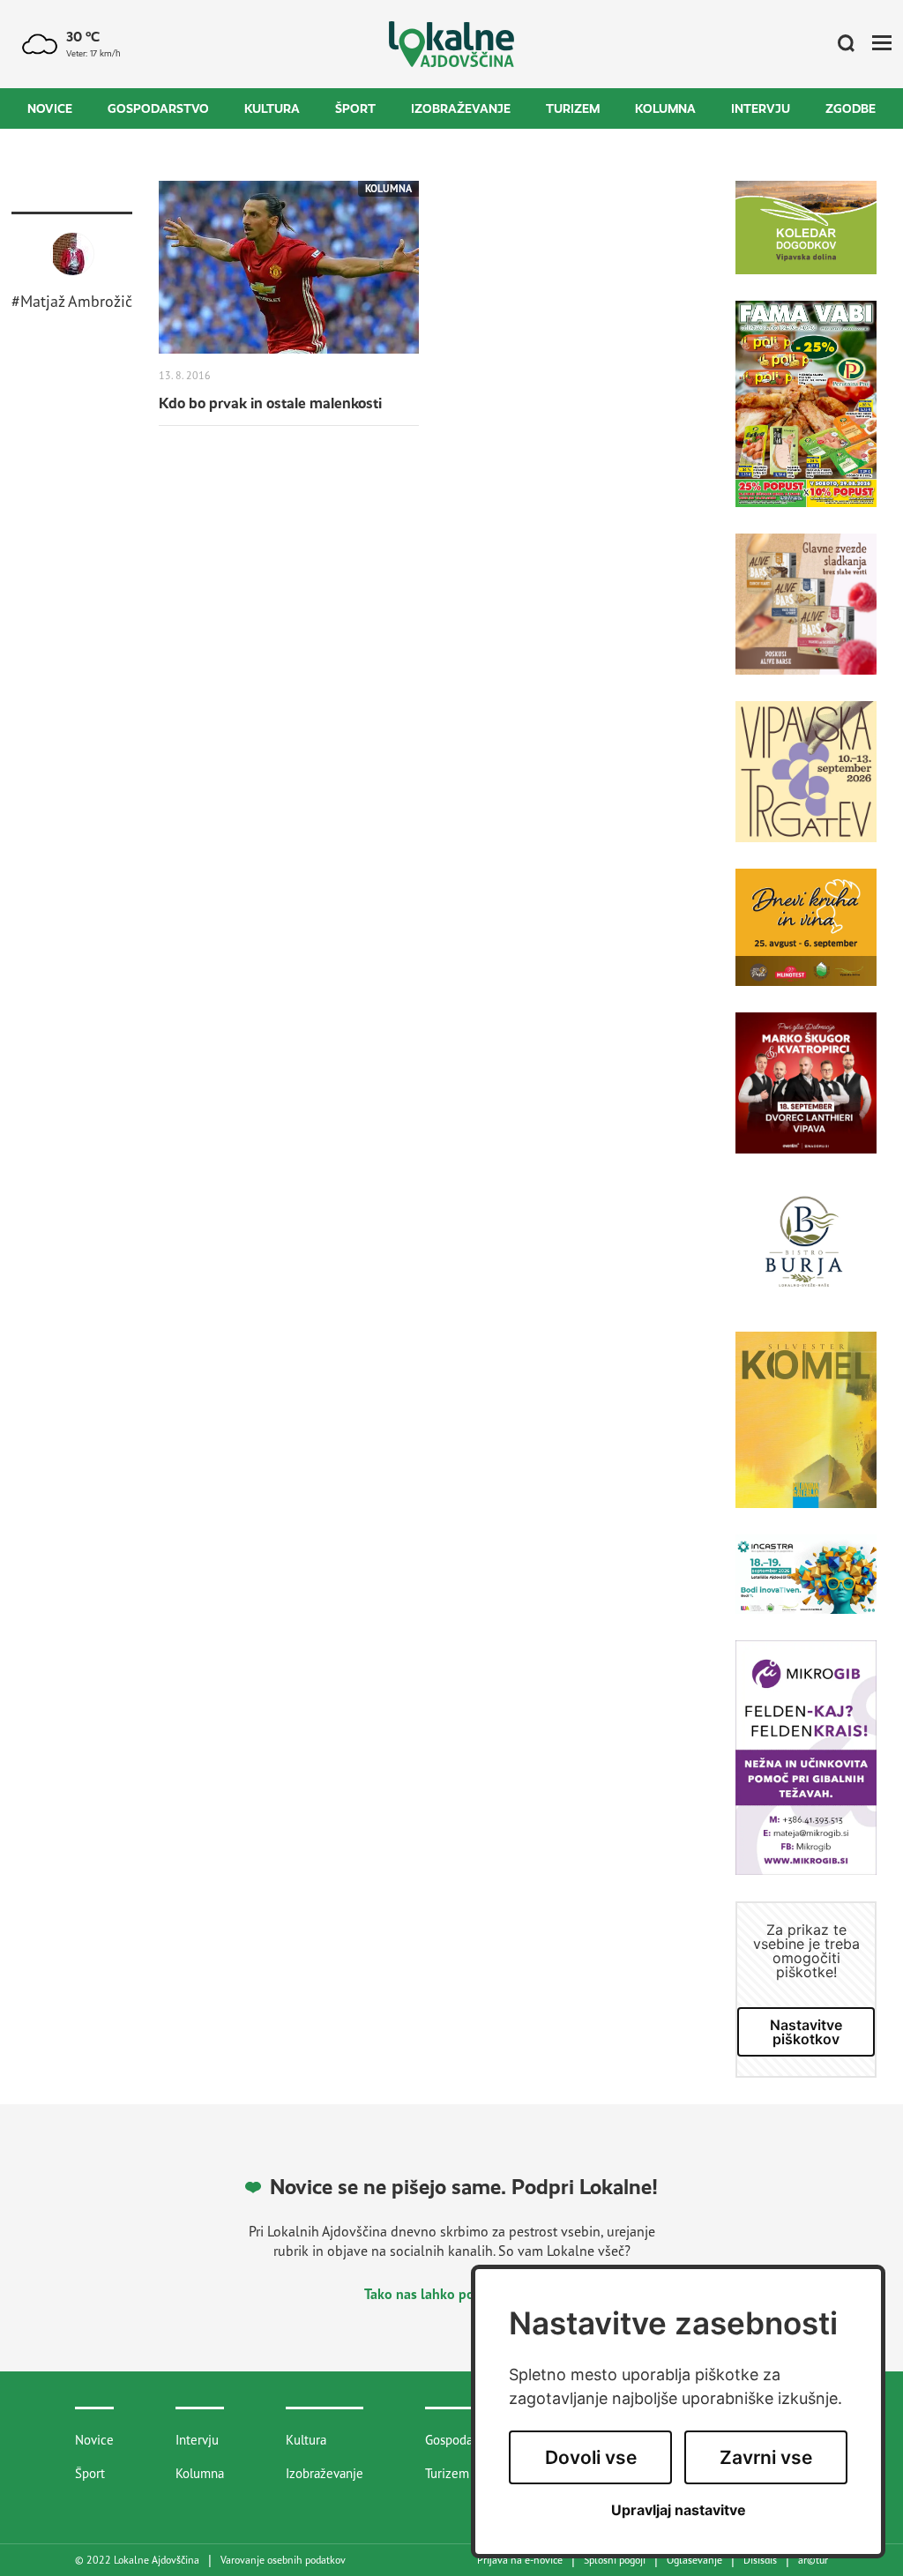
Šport (355, 108)
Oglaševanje (694, 2560)
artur (813, 2560)
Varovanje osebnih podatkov (283, 2560)
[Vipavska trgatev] (806, 785)
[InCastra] (806, 1587)
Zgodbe (851, 108)
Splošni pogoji (615, 2560)
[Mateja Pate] (806, 1771)
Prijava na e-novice (520, 2560)
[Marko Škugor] (806, 1096)
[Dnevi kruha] (806, 941)
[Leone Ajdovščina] (806, 617)
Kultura (272, 108)
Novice (50, 108)
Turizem (573, 108)
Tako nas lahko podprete (441, 2294)
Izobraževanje (461, 108)
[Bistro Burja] (806, 1256)
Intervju (761, 108)
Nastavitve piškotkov (806, 2032)
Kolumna (665, 108)
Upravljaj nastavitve (679, 2510)
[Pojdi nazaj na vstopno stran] (452, 45)
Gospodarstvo (158, 108)
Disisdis (760, 2560)
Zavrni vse (766, 2457)
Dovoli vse (591, 2457)
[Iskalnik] (840, 44)
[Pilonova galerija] (806, 1433)
